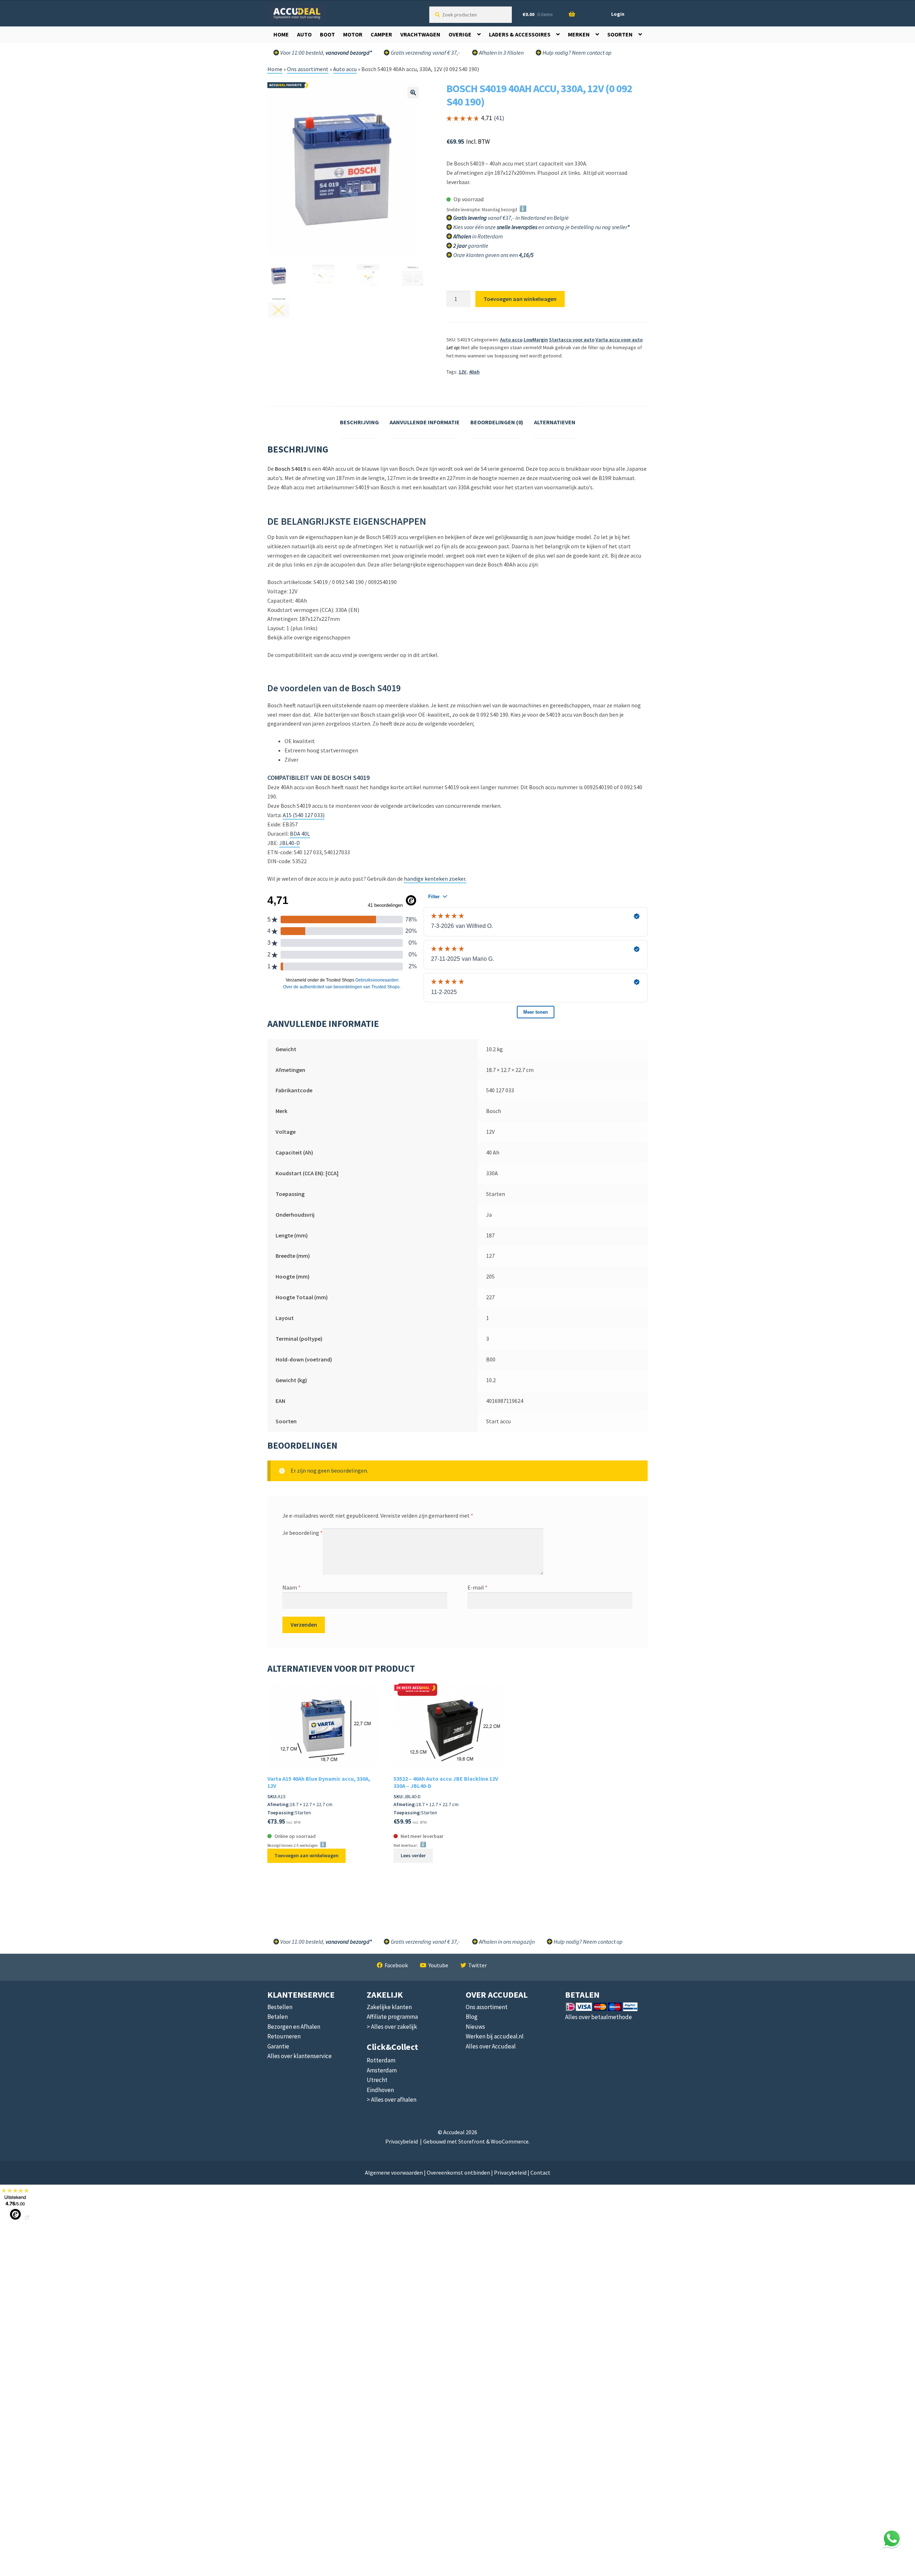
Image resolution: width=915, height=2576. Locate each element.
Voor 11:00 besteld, (325, 53)
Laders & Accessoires (520, 34)
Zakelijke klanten (389, 2007)
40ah (474, 372)
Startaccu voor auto (572, 340)
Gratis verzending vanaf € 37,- (425, 53)
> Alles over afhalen (392, 2100)
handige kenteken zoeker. (435, 879)
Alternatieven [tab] (555, 422)
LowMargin (536, 340)
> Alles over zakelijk (392, 2027)
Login (618, 14)
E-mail (478, 1587)
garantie (471, 246)
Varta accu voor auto (619, 340)
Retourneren (284, 2036)
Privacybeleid (402, 2141)
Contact (540, 2172)
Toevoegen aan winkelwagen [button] (306, 1855)
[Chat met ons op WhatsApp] (892, 2538)
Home (281, 34)
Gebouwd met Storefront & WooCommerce (476, 2141)
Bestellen (280, 2007)
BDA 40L (300, 834)
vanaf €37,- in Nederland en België (511, 218)
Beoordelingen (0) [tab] (497, 422)
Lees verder (413, 1855)
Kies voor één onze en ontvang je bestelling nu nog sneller (542, 227)
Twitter (478, 1965)
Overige (460, 34)
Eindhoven (380, 2090)
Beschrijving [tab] (359, 422)
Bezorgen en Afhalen (294, 2027)
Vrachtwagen (420, 34)
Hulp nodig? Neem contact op (577, 53)
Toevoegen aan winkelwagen (520, 299)
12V (463, 372)
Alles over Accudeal (491, 2046)
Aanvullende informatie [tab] (425, 422)
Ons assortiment (308, 69)
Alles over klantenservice (300, 2056)
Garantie (278, 2046)
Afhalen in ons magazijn (506, 1942)
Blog (472, 2017)
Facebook (396, 1965)
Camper (381, 34)
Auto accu (345, 69)
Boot (327, 34)
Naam (291, 1587)
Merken (579, 34)
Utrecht (377, 2080)
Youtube (438, 1965)
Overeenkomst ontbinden (458, 2172)
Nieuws (475, 2027)
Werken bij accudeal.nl (495, 2036)
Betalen (278, 2017)
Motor (353, 34)
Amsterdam (382, 2070)
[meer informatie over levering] (569, 218)
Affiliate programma (392, 2017)
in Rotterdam (478, 236)
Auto (304, 34)
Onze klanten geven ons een (493, 255)
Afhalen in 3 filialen (501, 53)
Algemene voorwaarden (394, 2172)
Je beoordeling (303, 1533)
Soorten (620, 34)
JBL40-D (290, 843)
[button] (413, 93)
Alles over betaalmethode (599, 2017)
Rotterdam (381, 2060)
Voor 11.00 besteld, (325, 1942)
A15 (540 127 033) (304, 815)
